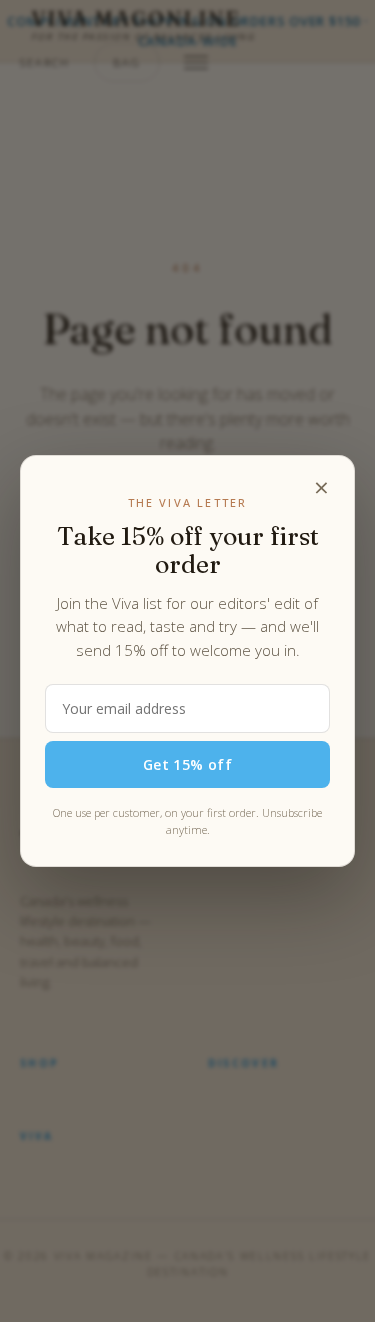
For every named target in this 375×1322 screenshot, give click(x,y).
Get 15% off (188, 764)
